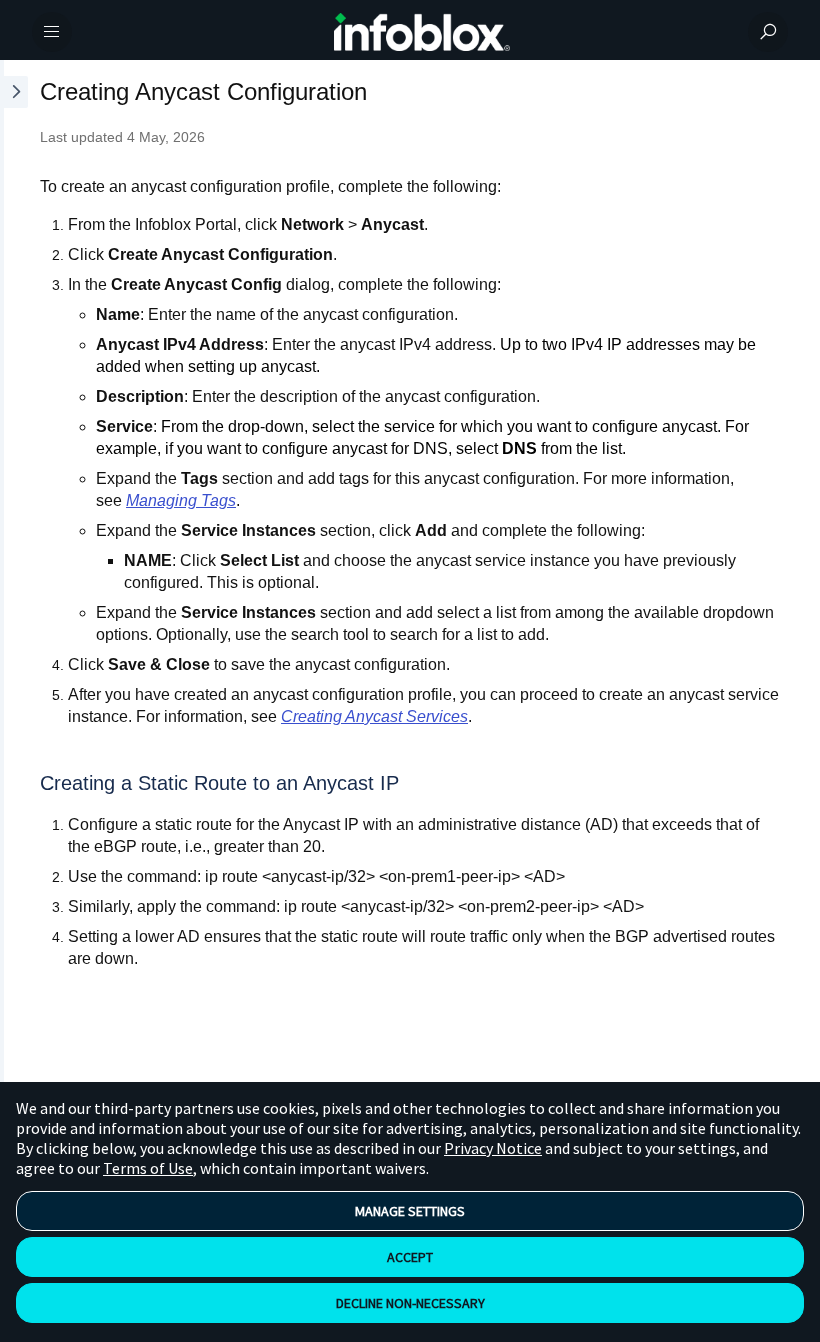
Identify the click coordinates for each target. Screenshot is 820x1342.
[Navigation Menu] (52, 32)
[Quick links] (422, 32)
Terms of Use (148, 1168)
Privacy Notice (493, 1148)
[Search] (768, 32)
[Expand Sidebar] (14, 579)
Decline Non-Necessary (410, 1303)
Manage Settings (410, 1211)
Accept (410, 1257)
